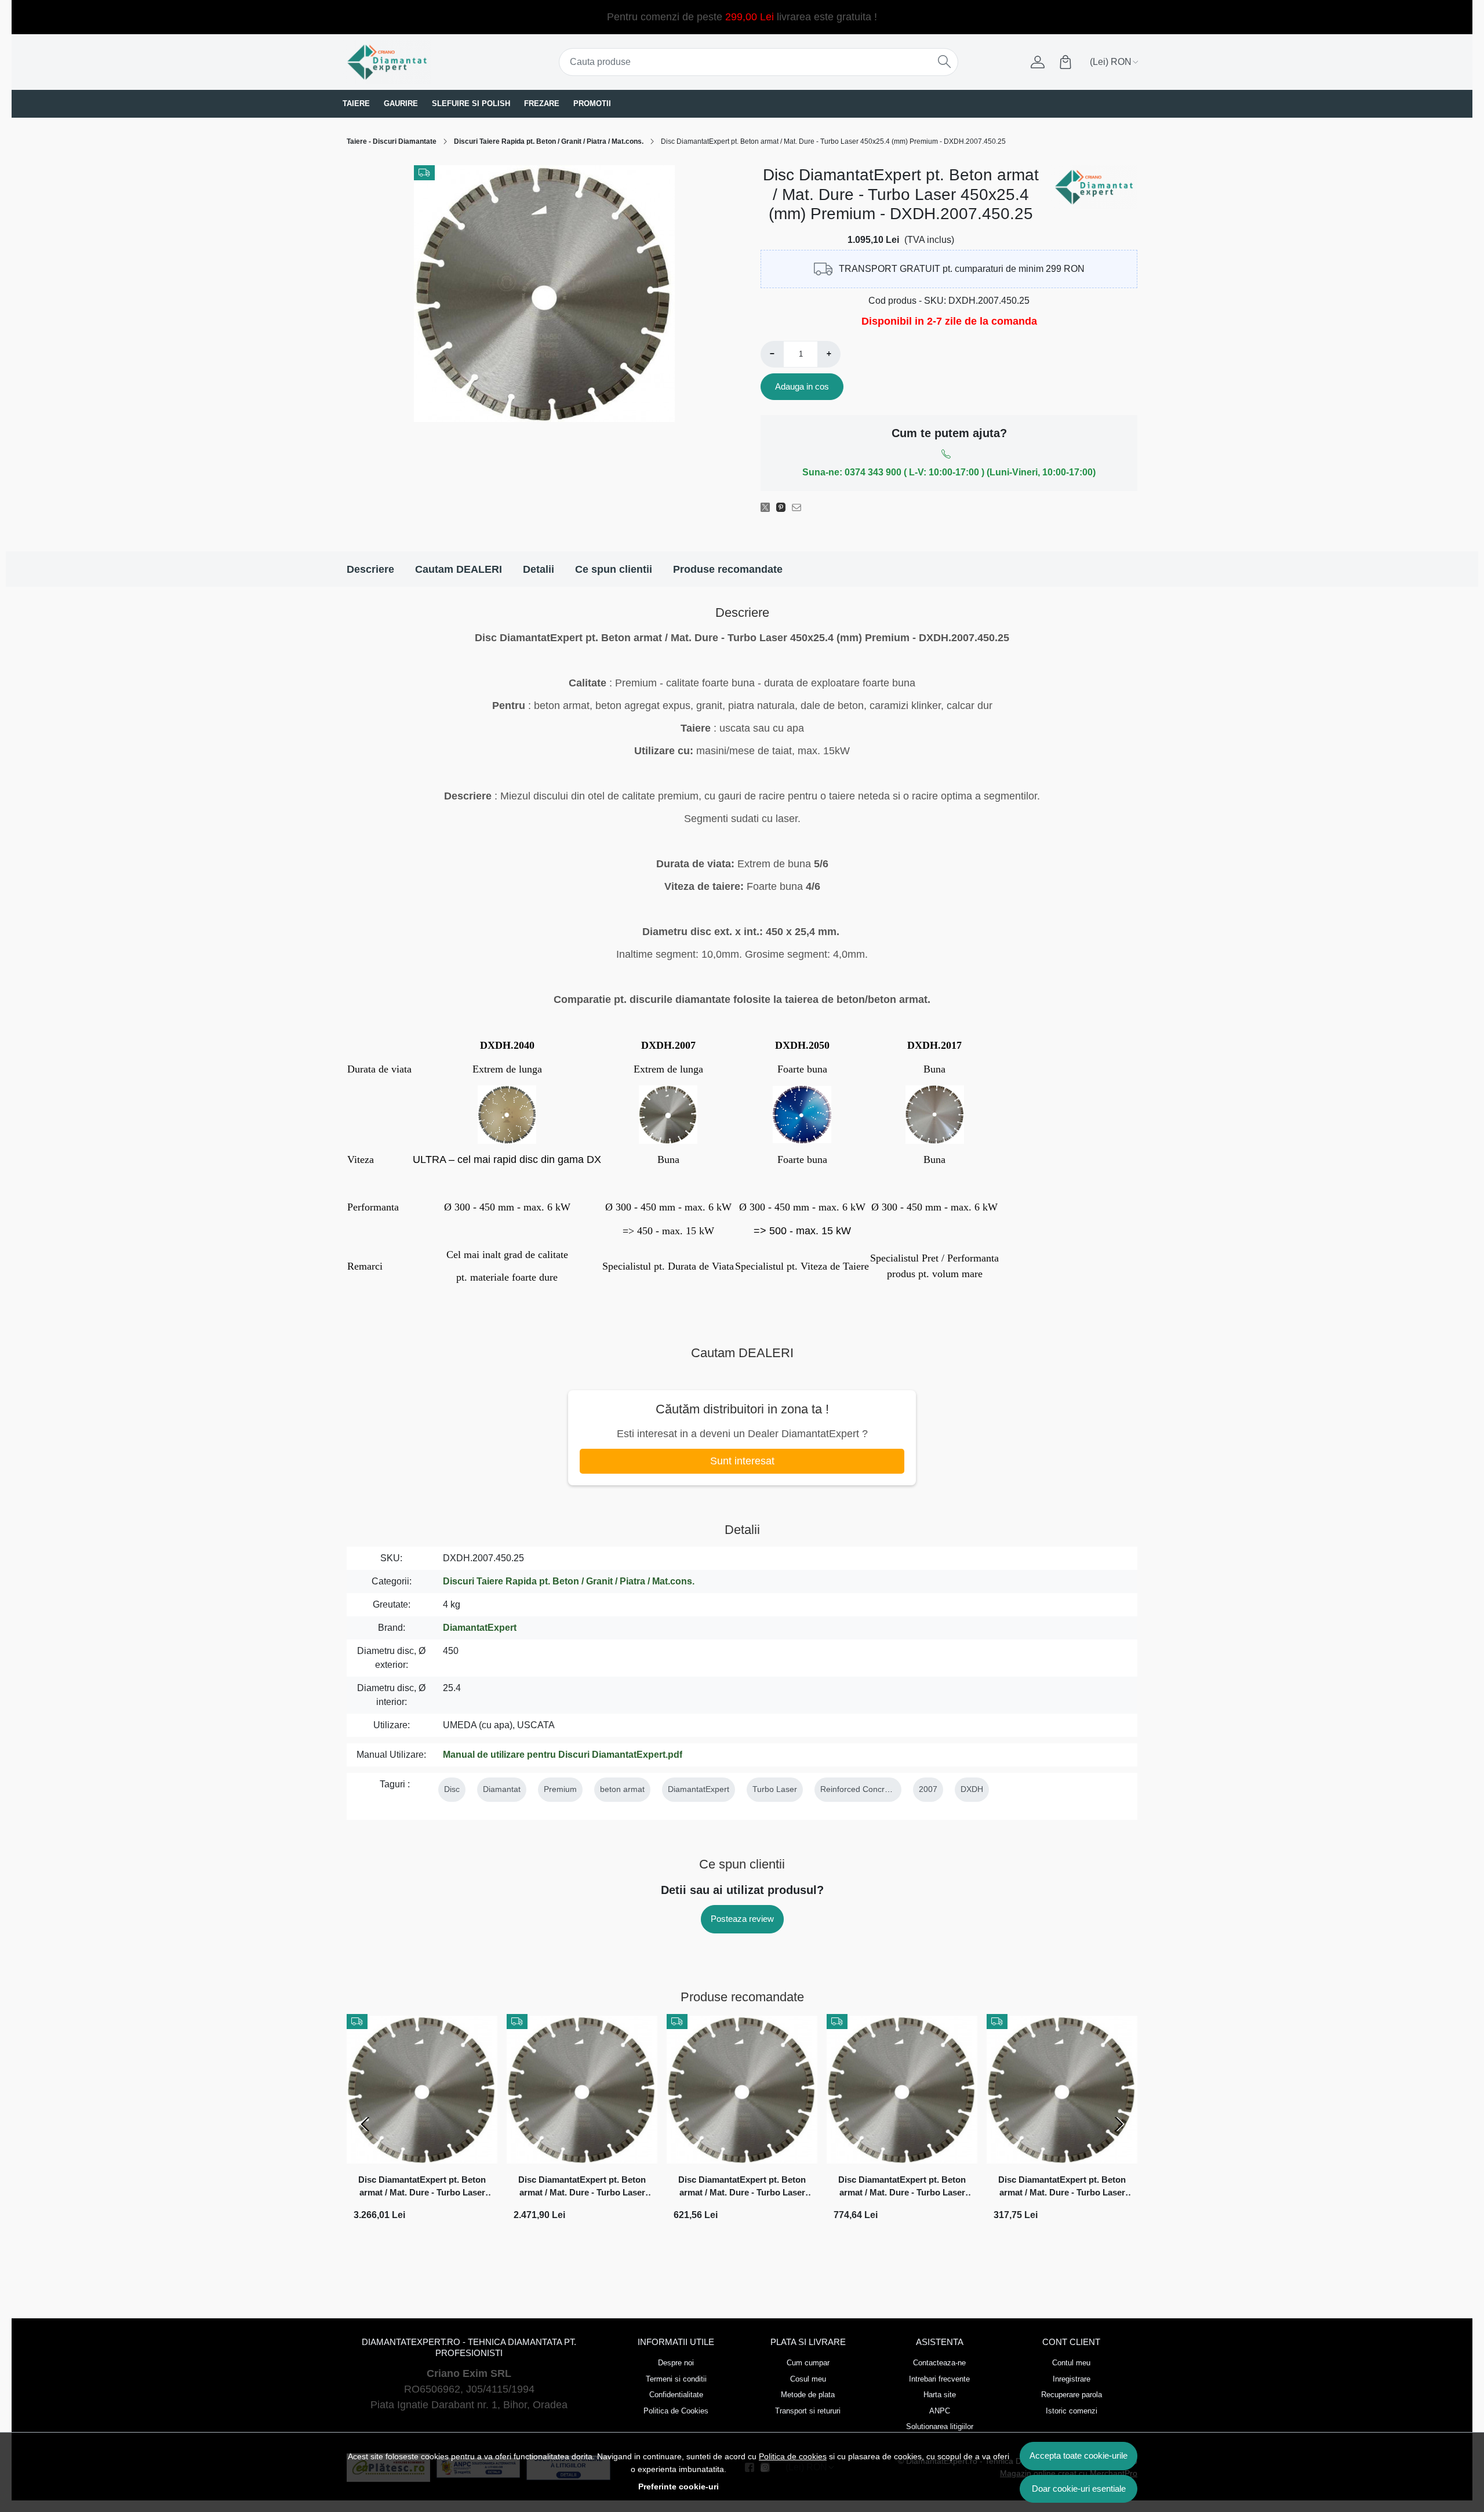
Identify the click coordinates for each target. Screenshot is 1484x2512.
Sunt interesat (742, 1461)
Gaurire (401, 103)
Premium (560, 1789)
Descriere (370, 569)
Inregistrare (1072, 2379)
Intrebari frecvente (939, 2379)
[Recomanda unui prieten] (800, 507)
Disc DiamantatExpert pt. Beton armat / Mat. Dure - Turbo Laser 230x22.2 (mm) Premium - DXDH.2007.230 (1062, 2189)
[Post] (768, 507)
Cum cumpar (808, 2363)
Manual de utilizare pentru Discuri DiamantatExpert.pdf (563, 1755)
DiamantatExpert (480, 1628)
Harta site (940, 2395)
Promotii (592, 103)
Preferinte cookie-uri (679, 2486)
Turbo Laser (775, 1789)
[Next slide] (1119, 2124)
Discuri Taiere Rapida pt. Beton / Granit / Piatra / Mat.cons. (549, 141)
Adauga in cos (802, 386)
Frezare (542, 103)
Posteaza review (742, 1919)
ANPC (940, 2411)
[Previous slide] (365, 2124)
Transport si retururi (808, 2411)
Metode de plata (808, 2395)
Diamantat (502, 1789)
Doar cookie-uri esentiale (1079, 2489)
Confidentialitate (676, 2395)
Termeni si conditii (676, 2379)
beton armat (622, 1789)
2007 (928, 1789)
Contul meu (1071, 2363)
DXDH (972, 1789)
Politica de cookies (793, 2456)
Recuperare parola (1072, 2395)
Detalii (539, 569)
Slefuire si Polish (471, 103)
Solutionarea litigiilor (940, 2426)
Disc (452, 1789)
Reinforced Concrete (858, 1789)
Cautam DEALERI (459, 569)
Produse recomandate (728, 569)
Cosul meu (808, 2379)
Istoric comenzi (1072, 2411)
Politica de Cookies (676, 2411)
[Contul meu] (1038, 62)
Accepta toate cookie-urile (1079, 2455)
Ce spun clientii (614, 569)
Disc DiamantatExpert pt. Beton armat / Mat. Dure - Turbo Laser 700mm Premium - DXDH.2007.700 (422, 2189)
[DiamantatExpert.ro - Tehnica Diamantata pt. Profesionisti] (414, 62)
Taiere (356, 103)
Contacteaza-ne (939, 2363)
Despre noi (676, 2363)
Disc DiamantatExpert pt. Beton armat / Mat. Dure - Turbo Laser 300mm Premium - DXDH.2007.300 (742, 2189)
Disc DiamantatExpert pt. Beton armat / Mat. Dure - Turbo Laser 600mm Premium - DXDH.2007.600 (582, 2189)
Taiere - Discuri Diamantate (392, 141)
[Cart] (1065, 62)
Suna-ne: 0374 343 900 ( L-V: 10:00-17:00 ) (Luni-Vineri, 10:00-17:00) (949, 472)
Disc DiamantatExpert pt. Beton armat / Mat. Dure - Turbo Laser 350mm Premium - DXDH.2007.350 (902, 2189)
